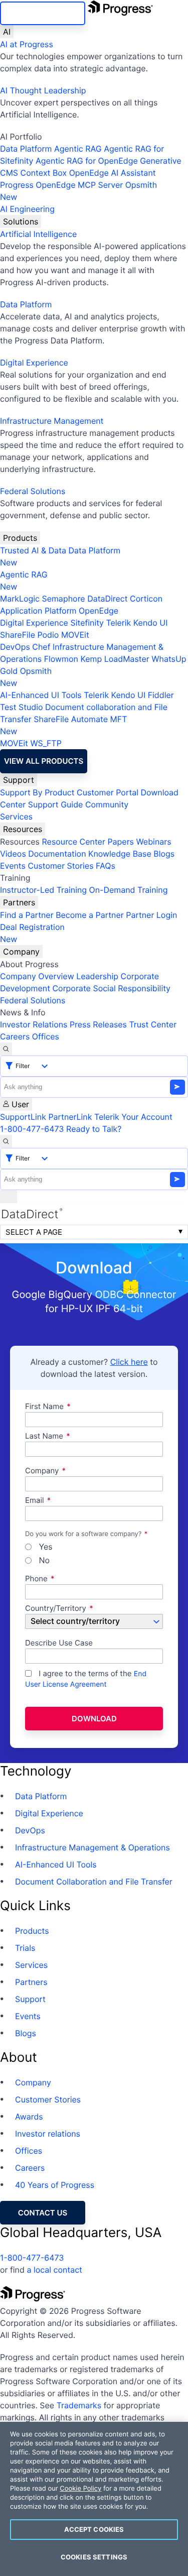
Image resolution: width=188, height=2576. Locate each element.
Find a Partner (27, 915)
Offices (46, 1036)
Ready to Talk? (94, 1129)
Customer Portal (108, 792)
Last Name (44, 1436)
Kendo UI (151, 623)
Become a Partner (90, 915)
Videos (13, 854)
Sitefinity (87, 623)
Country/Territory (56, 1609)
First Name (44, 1407)
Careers (15, 1036)
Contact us (43, 2213)
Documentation (57, 854)
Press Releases (98, 1024)
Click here (129, 1362)
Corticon (146, 599)
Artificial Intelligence (38, 234)
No (43, 1561)
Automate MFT (63, 725)
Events (13, 866)
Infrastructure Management (52, 421)
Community (107, 804)
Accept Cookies (94, 2529)
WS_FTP (46, 743)
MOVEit (75, 635)
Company (21, 952)
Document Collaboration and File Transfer (94, 1882)
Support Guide (56, 804)
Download (94, 1719)
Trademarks (79, 2405)
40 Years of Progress (55, 2185)
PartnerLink (70, 1117)
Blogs (164, 854)
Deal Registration (32, 933)
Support (19, 780)
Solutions (21, 221)
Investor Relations (34, 1024)
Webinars (153, 842)
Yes (45, 1547)
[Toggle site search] (6, 1141)
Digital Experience (34, 363)
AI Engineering (27, 209)
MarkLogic (20, 599)
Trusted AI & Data (33, 550)
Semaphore (63, 599)
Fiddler (161, 695)
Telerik (118, 623)
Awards (29, 2117)
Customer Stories (60, 866)
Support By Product (37, 792)
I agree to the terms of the (86, 1679)
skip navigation (43, 13)
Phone (36, 1579)
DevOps (15, 647)
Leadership (97, 976)
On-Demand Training (129, 890)
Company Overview (37, 976)
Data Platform (26, 149)
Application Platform (38, 611)
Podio (48, 635)
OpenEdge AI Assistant (113, 173)
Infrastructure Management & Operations (92, 1847)
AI (7, 32)
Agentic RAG (78, 149)
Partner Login (151, 915)
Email (36, 1501)
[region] (94, 2499)
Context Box (44, 173)
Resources (23, 829)
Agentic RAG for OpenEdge (87, 161)
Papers (121, 842)
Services (16, 816)
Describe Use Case (59, 1643)
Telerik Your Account (133, 1117)
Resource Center (73, 842)
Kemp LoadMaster (115, 659)
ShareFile (18, 635)
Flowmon (61, 659)
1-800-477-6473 (32, 1129)
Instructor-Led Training (43, 890)
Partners (19, 902)
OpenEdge (99, 611)
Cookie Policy (80, 2489)
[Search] (6, 1049)
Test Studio (22, 707)
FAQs (106, 866)
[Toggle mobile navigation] (9, 1197)
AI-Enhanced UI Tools (41, 695)
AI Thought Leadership (43, 90)
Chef (41, 647)
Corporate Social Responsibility (111, 988)
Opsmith (78, 191)
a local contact (54, 2270)
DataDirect (107, 599)
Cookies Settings (94, 2557)
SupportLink (23, 1117)
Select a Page (34, 1232)
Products (20, 538)
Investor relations (48, 2134)
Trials (25, 1948)
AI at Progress (27, 44)
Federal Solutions (33, 491)
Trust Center (153, 1024)
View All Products (44, 761)
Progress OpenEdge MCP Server (61, 185)
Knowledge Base (120, 854)
